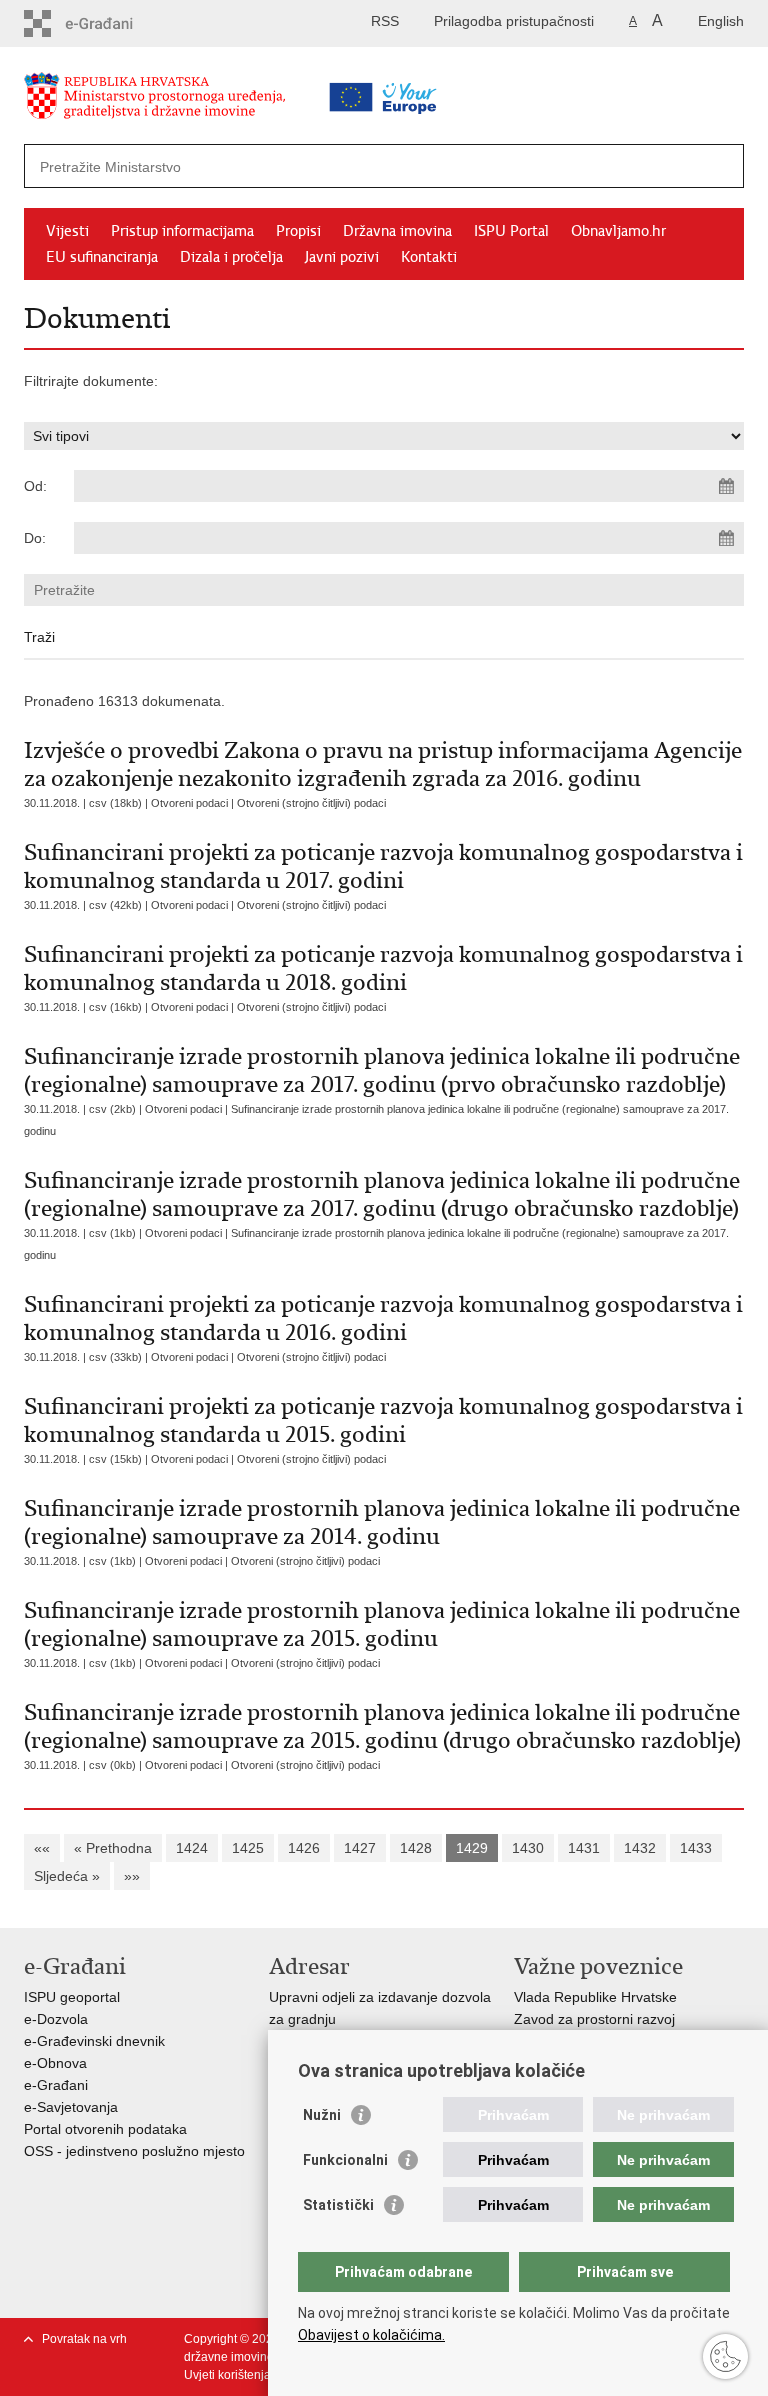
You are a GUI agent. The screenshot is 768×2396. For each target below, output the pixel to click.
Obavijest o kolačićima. (371, 2335)
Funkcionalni (345, 2160)
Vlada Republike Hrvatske (595, 1997)
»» (132, 1876)
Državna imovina (397, 231)
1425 (248, 1848)
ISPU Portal (511, 231)
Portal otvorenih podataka (105, 2129)
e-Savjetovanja (71, 2107)
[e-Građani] (109, 23)
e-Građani (56, 2085)
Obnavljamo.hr (618, 231)
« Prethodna (113, 1848)
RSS (385, 21)
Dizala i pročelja (231, 257)
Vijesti (67, 231)
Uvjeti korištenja (227, 2375)
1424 (192, 1848)
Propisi (298, 231)
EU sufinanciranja (102, 257)
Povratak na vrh (84, 2339)
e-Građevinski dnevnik (94, 2041)
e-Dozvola (56, 2019)
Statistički (338, 2205)
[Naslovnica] (189, 99)
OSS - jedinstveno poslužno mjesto (134, 2151)
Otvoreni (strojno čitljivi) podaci (311, 803)
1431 (584, 1848)
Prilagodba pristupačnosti (514, 21)
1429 (472, 1848)
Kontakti (429, 257)
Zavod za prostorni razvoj (594, 2019)
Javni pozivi (342, 257)
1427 (360, 1848)
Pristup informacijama (182, 231)
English (721, 21)
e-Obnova (55, 2063)
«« (42, 1848)
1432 (640, 1848)
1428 (416, 1848)
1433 (696, 1848)
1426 (304, 1848)
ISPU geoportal (72, 1997)
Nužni (322, 2115)
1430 (528, 1848)
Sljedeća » (67, 1876)
